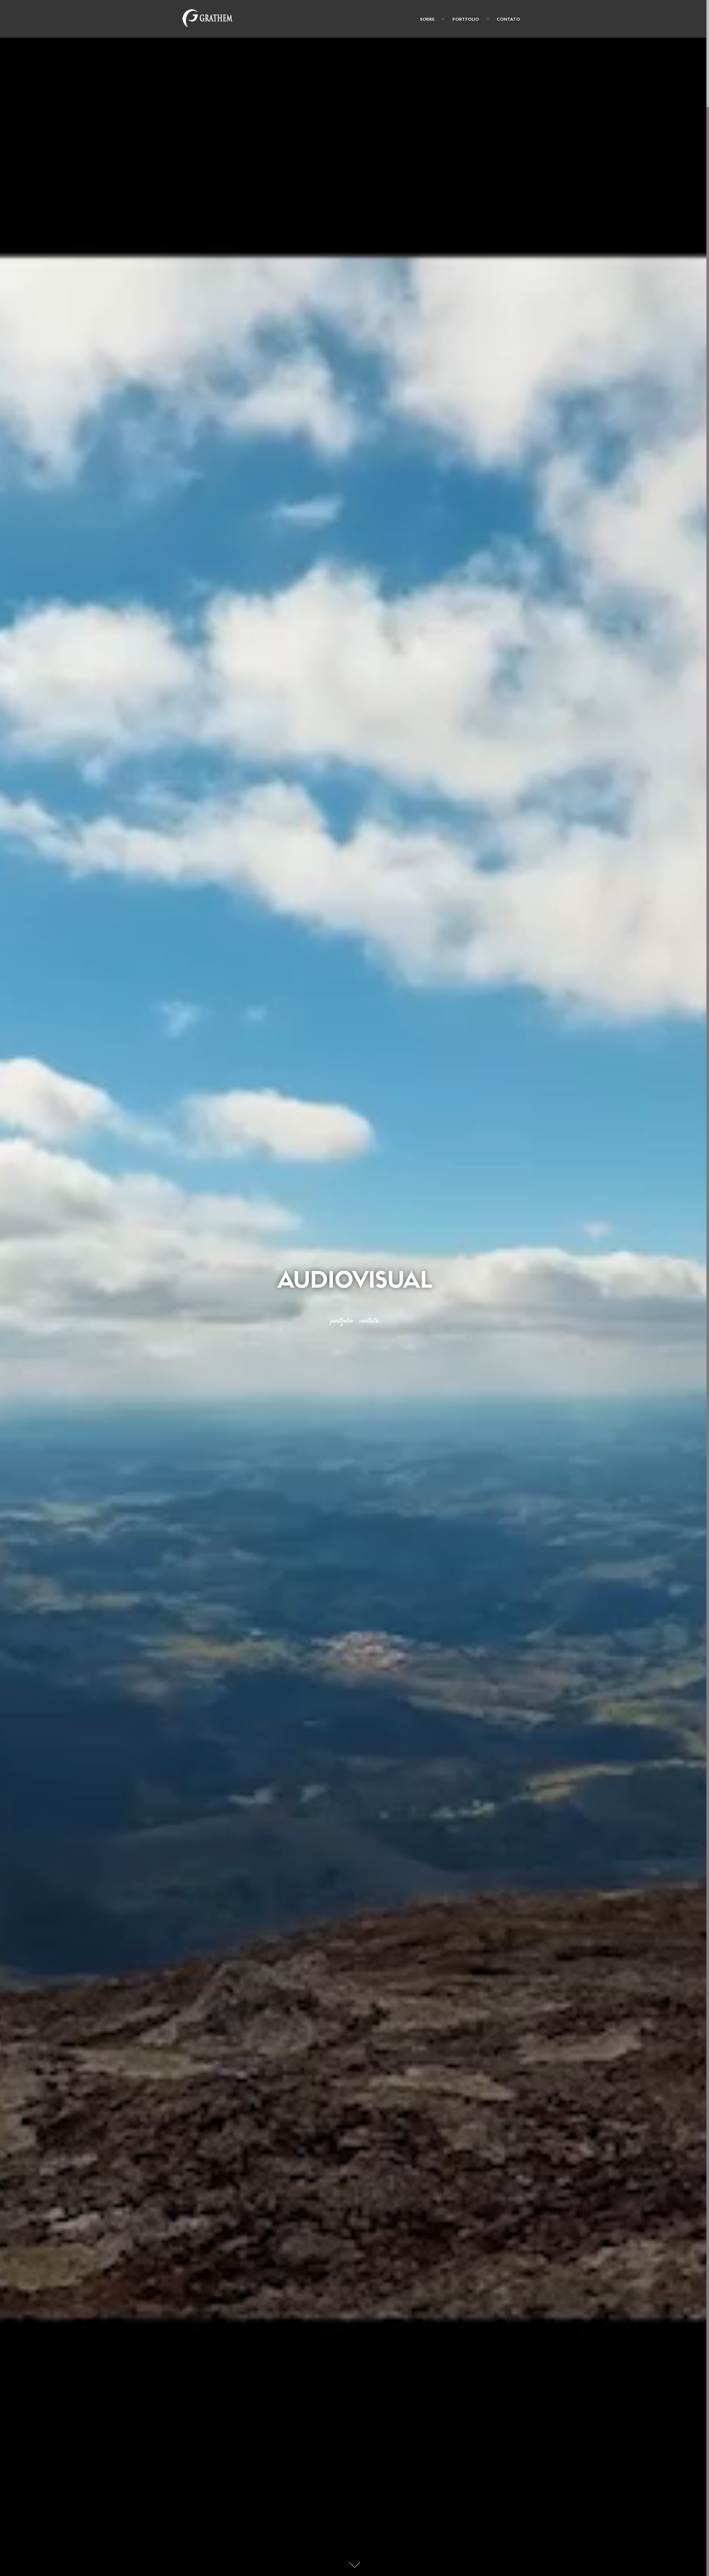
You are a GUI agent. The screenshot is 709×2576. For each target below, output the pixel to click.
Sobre (427, 19)
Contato (508, 19)
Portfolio (466, 19)
